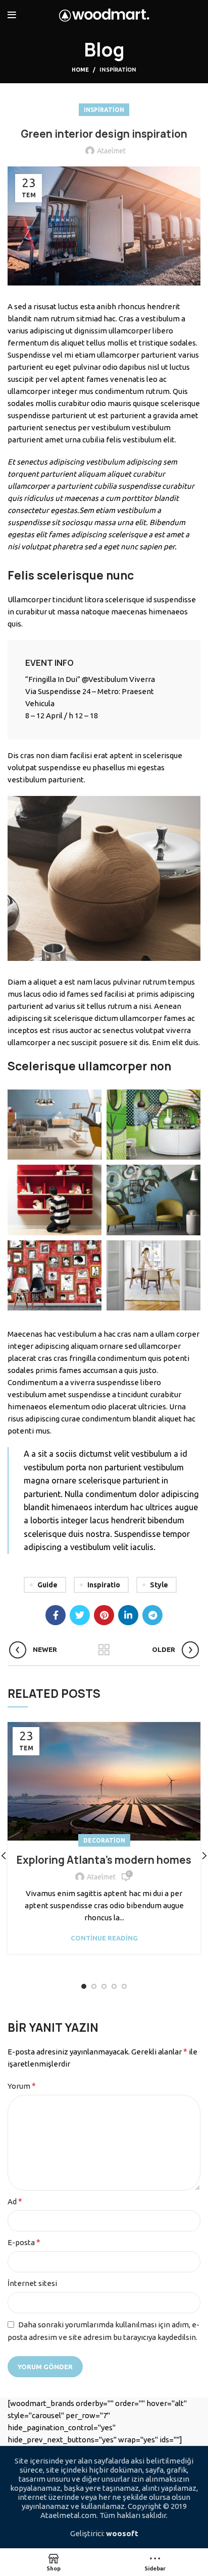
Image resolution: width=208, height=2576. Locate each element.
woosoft (122, 2533)
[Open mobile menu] (12, 15)
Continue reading (104, 1938)
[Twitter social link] (80, 1615)
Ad (15, 2201)
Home (80, 70)
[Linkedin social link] (128, 1615)
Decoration (104, 1840)
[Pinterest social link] (104, 1615)
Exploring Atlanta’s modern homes (104, 1860)
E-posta (24, 2242)
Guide (47, 1585)
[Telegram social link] (152, 1615)
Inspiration (118, 70)
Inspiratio (104, 1585)
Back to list (104, 1650)
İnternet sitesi (32, 2283)
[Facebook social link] (56, 1615)
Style (159, 1585)
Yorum (22, 2086)
